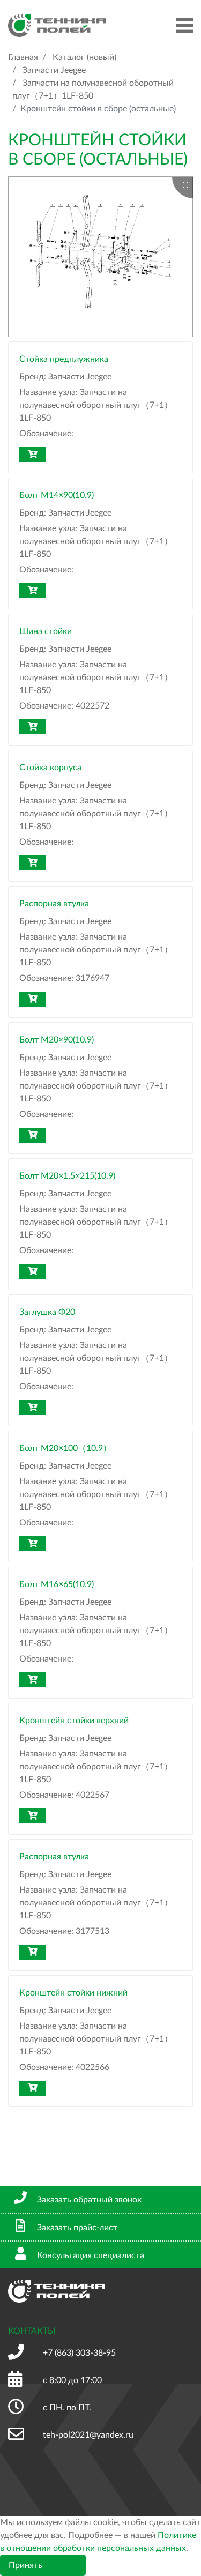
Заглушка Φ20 (47, 1312)
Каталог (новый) (84, 57)
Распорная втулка (54, 904)
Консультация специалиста (91, 2255)
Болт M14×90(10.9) (57, 495)
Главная (23, 57)
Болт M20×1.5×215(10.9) (67, 1176)
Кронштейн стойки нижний (73, 1993)
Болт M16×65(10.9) (57, 1584)
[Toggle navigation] (185, 25)
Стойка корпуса (50, 768)
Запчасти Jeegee (54, 70)
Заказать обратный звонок (89, 2200)
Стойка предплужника (64, 359)
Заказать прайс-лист (77, 2228)
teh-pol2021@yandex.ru (88, 2435)
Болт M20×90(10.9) (57, 1040)
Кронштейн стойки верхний (74, 1721)
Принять (25, 2565)
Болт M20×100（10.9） (65, 1448)
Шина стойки (46, 631)
